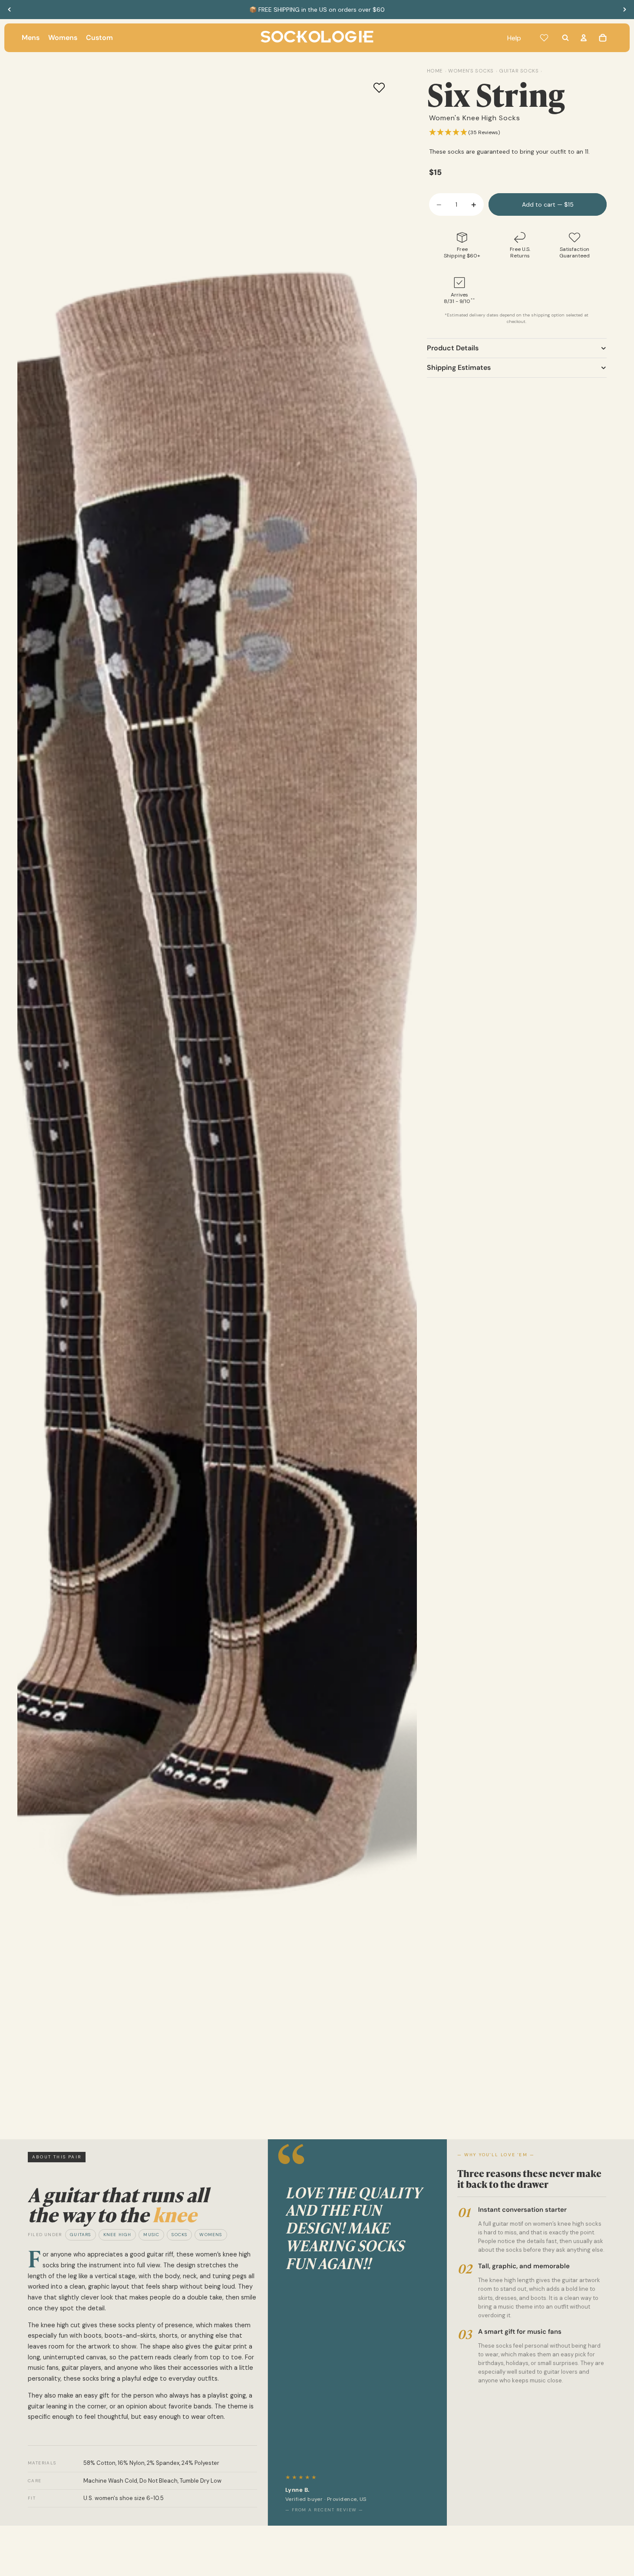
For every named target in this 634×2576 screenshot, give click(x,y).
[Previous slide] (10, 10)
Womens (211, 2235)
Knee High (117, 2235)
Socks (179, 2235)
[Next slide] (624, 10)
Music (151, 2235)
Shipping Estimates (459, 367)
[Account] (584, 38)
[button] (464, 133)
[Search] (565, 38)
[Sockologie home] (317, 38)
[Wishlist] (544, 38)
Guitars (80, 2235)
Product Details (453, 348)
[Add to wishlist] (379, 88)
